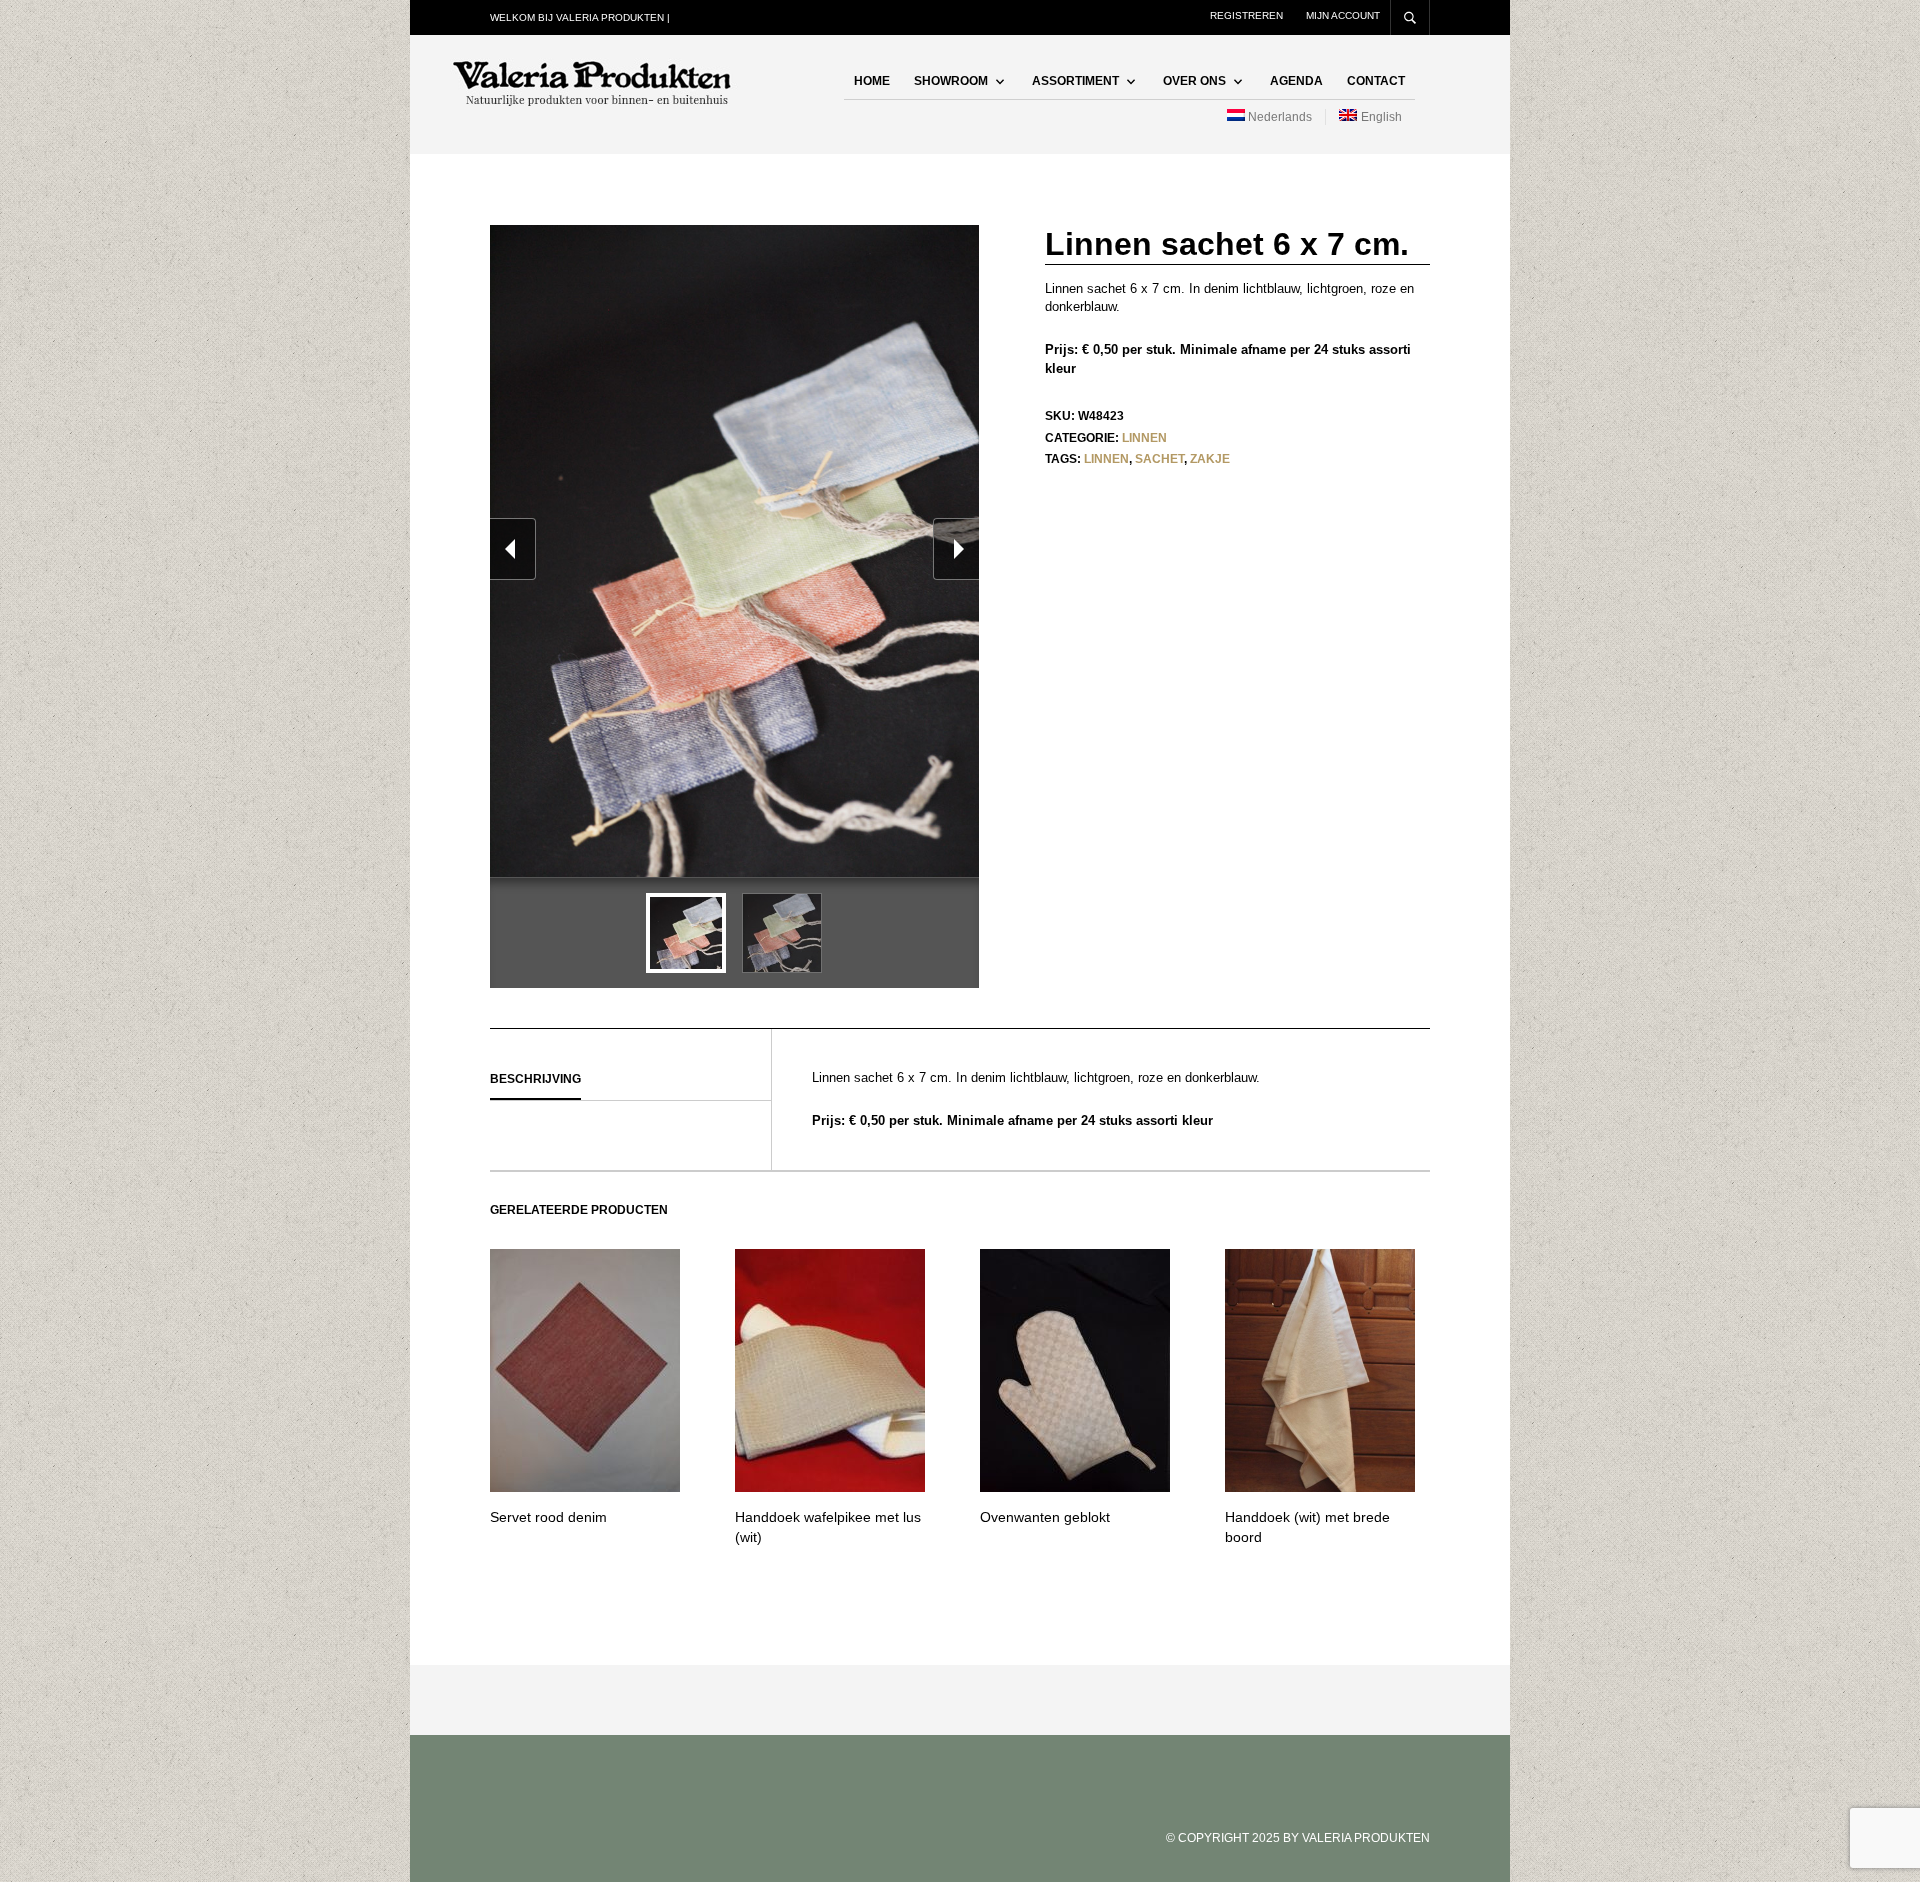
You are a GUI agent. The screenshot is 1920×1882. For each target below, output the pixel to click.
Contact (1376, 81)
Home (872, 81)
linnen (1106, 459)
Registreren (1246, 15)
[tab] (630, 1080)
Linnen (1144, 438)
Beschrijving (535, 1079)
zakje (1210, 459)
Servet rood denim (548, 1517)
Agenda (1296, 81)
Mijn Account (1343, 15)
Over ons (1194, 81)
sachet (1159, 459)
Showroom (951, 81)
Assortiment (1075, 81)
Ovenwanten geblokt (1045, 1517)
